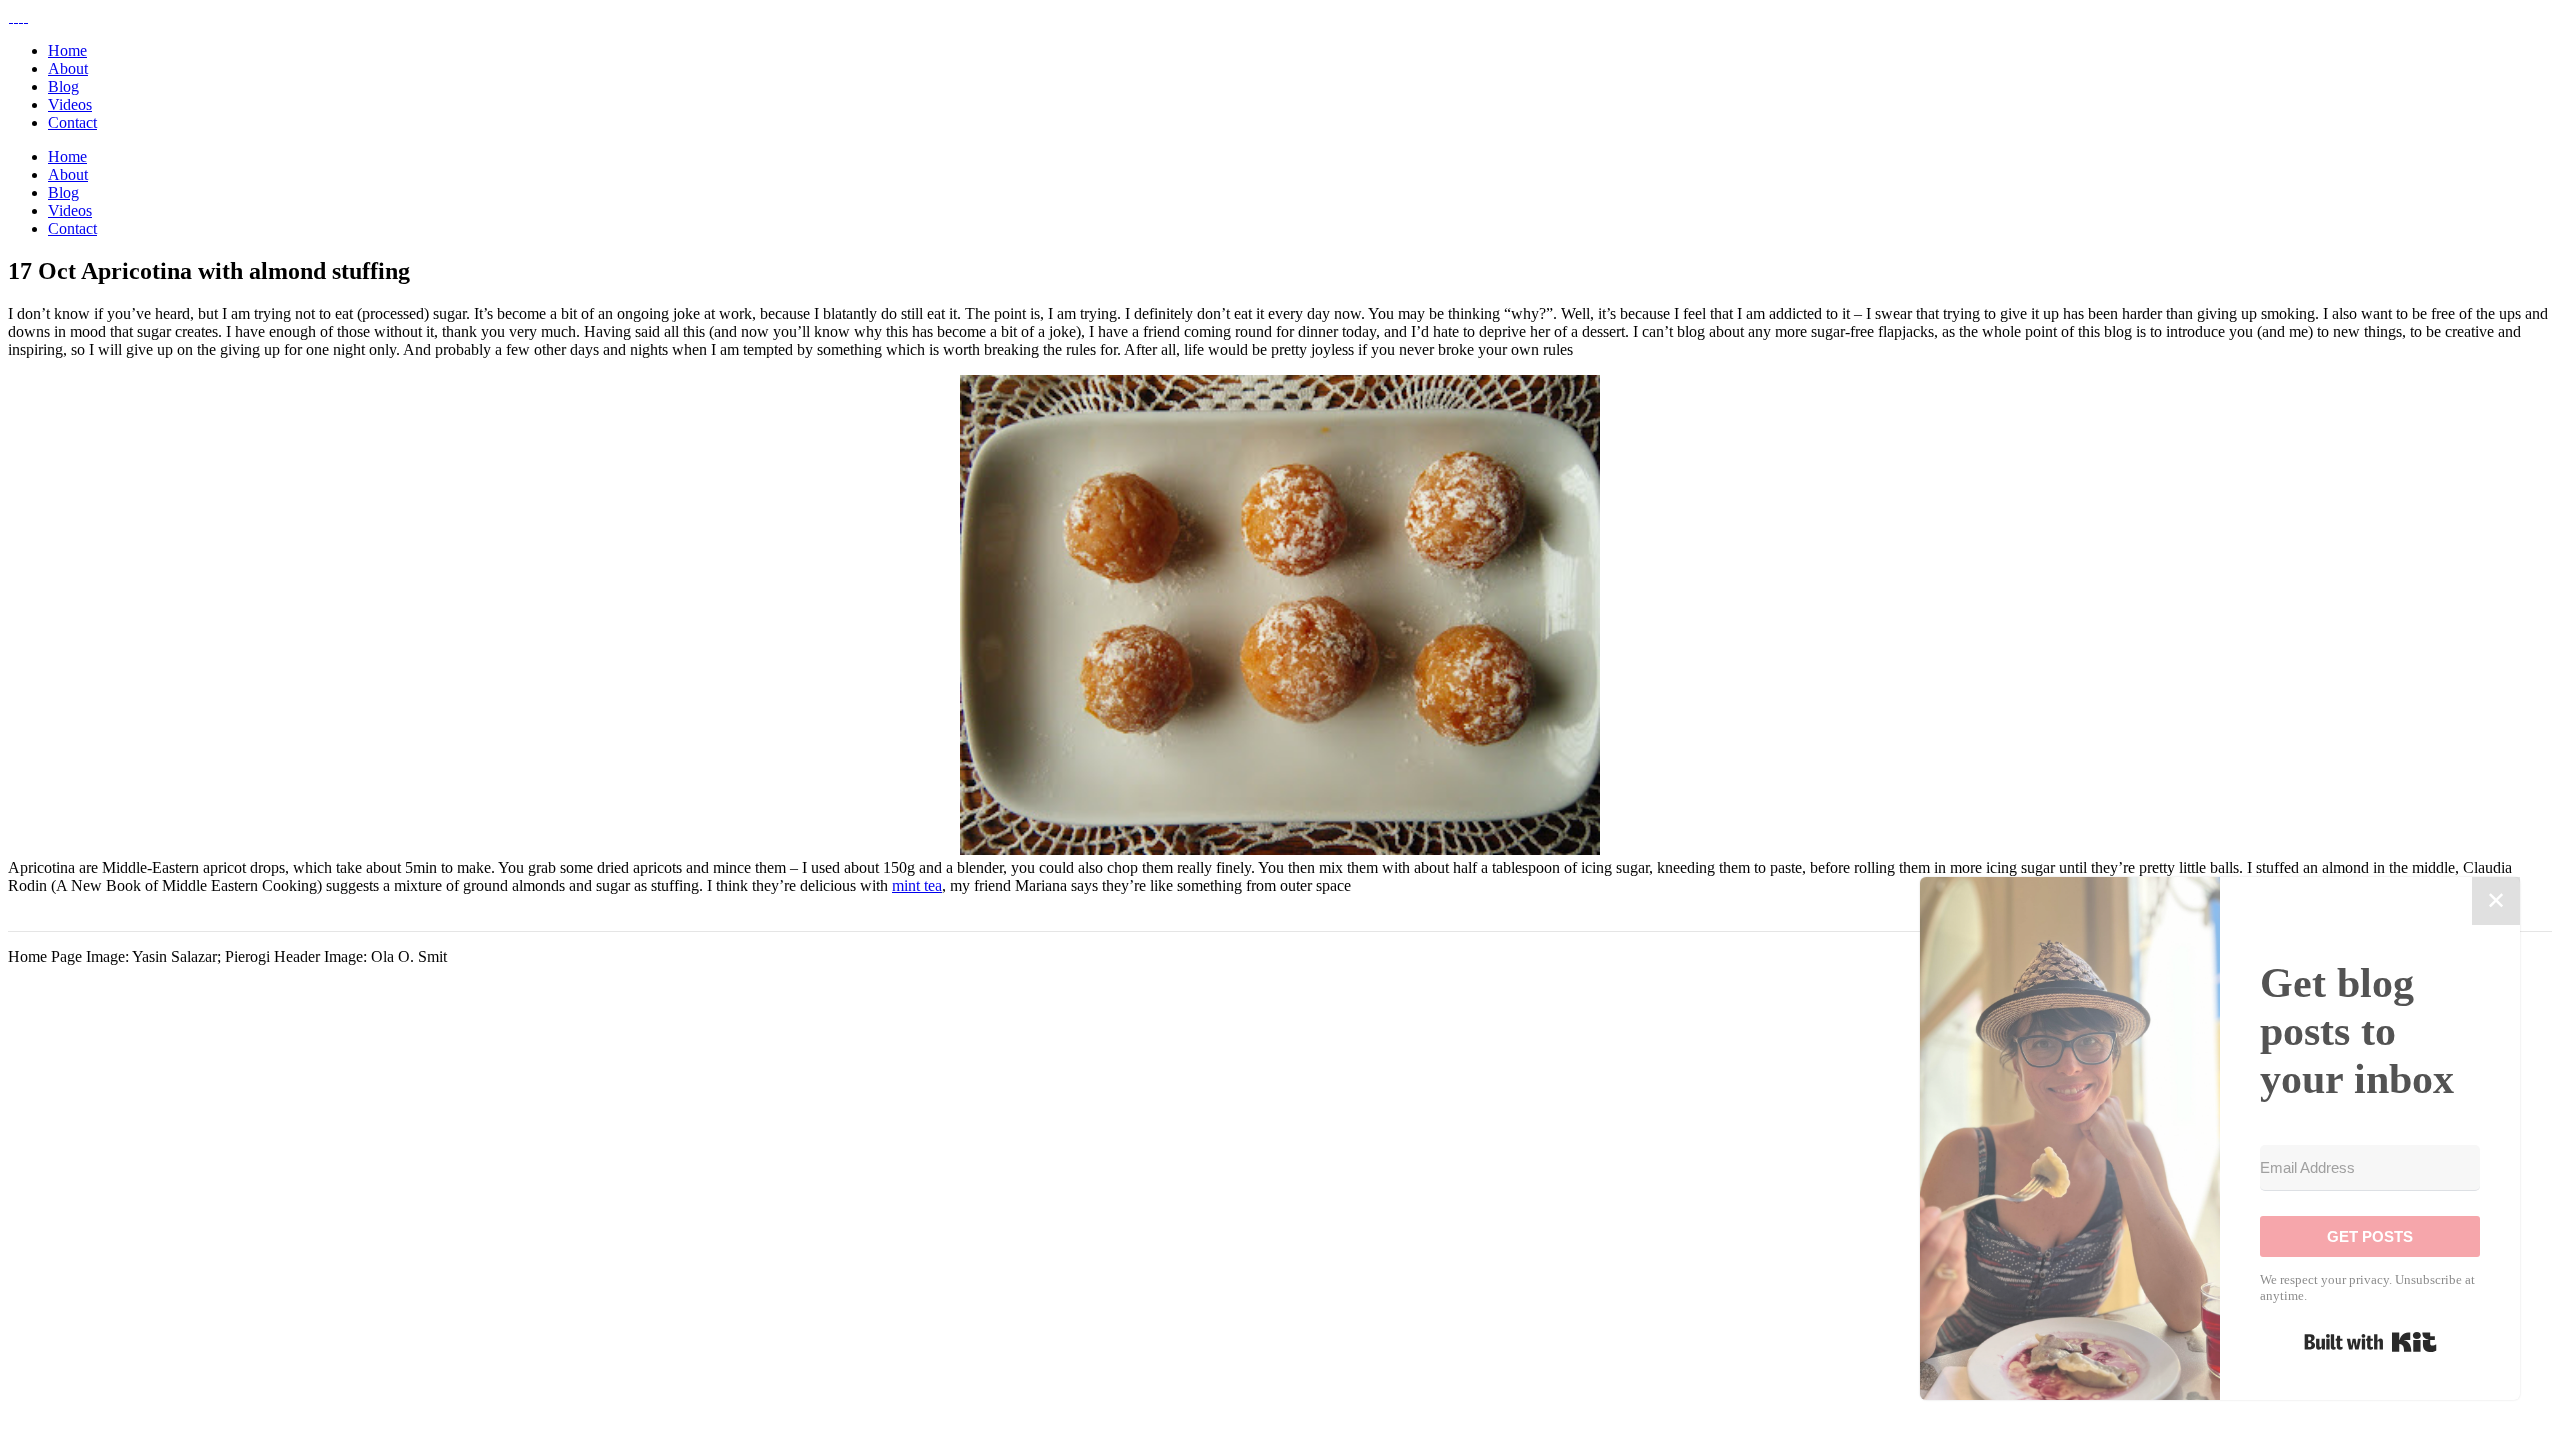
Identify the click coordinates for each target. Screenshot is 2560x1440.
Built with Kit (2370, 1342)
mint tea (917, 885)
